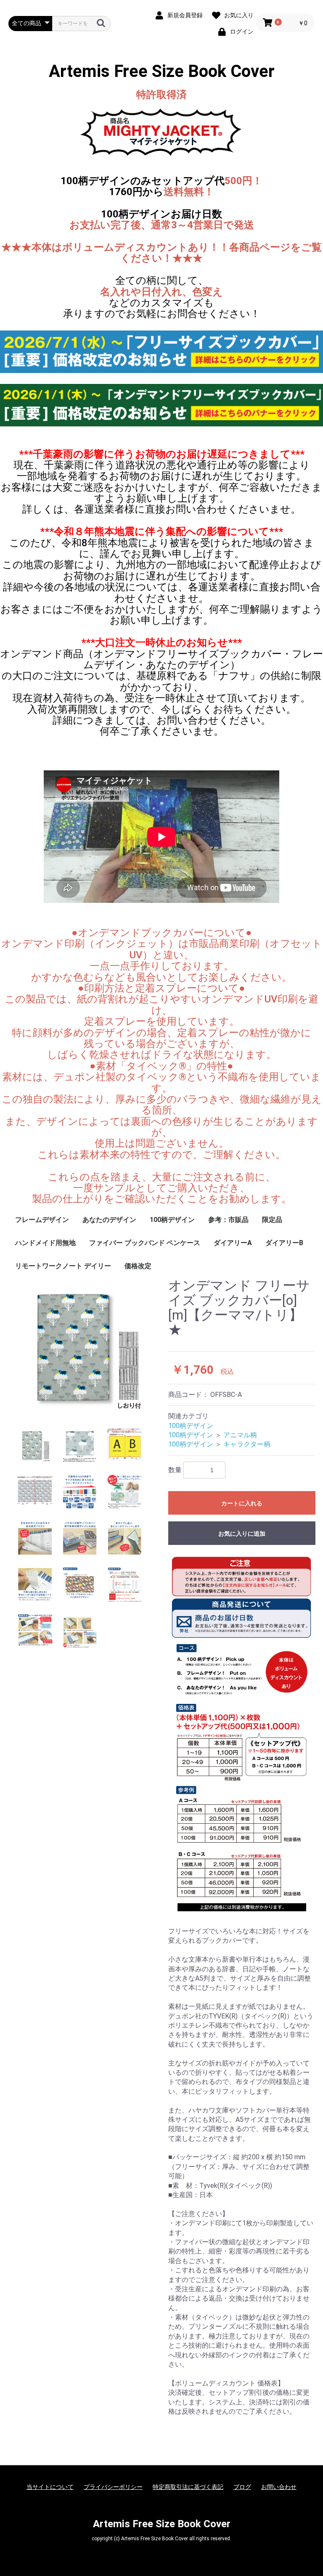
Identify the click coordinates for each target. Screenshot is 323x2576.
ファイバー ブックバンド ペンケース (145, 1243)
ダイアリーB (284, 1243)
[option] (85, 1346)
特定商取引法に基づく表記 (188, 2487)
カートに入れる (242, 1503)
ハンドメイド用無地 (45, 1243)
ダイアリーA (233, 1243)
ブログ (242, 2487)
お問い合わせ (279, 2487)
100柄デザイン (172, 1220)
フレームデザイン (42, 1220)
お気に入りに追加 (242, 1534)
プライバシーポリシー (113, 2487)
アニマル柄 (240, 1435)
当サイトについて (50, 2487)
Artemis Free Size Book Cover (162, 71)
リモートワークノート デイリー (63, 1266)
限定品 (272, 1220)
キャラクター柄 (247, 1444)
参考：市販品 (228, 1220)
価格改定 (138, 1266)
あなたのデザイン (109, 1220)
